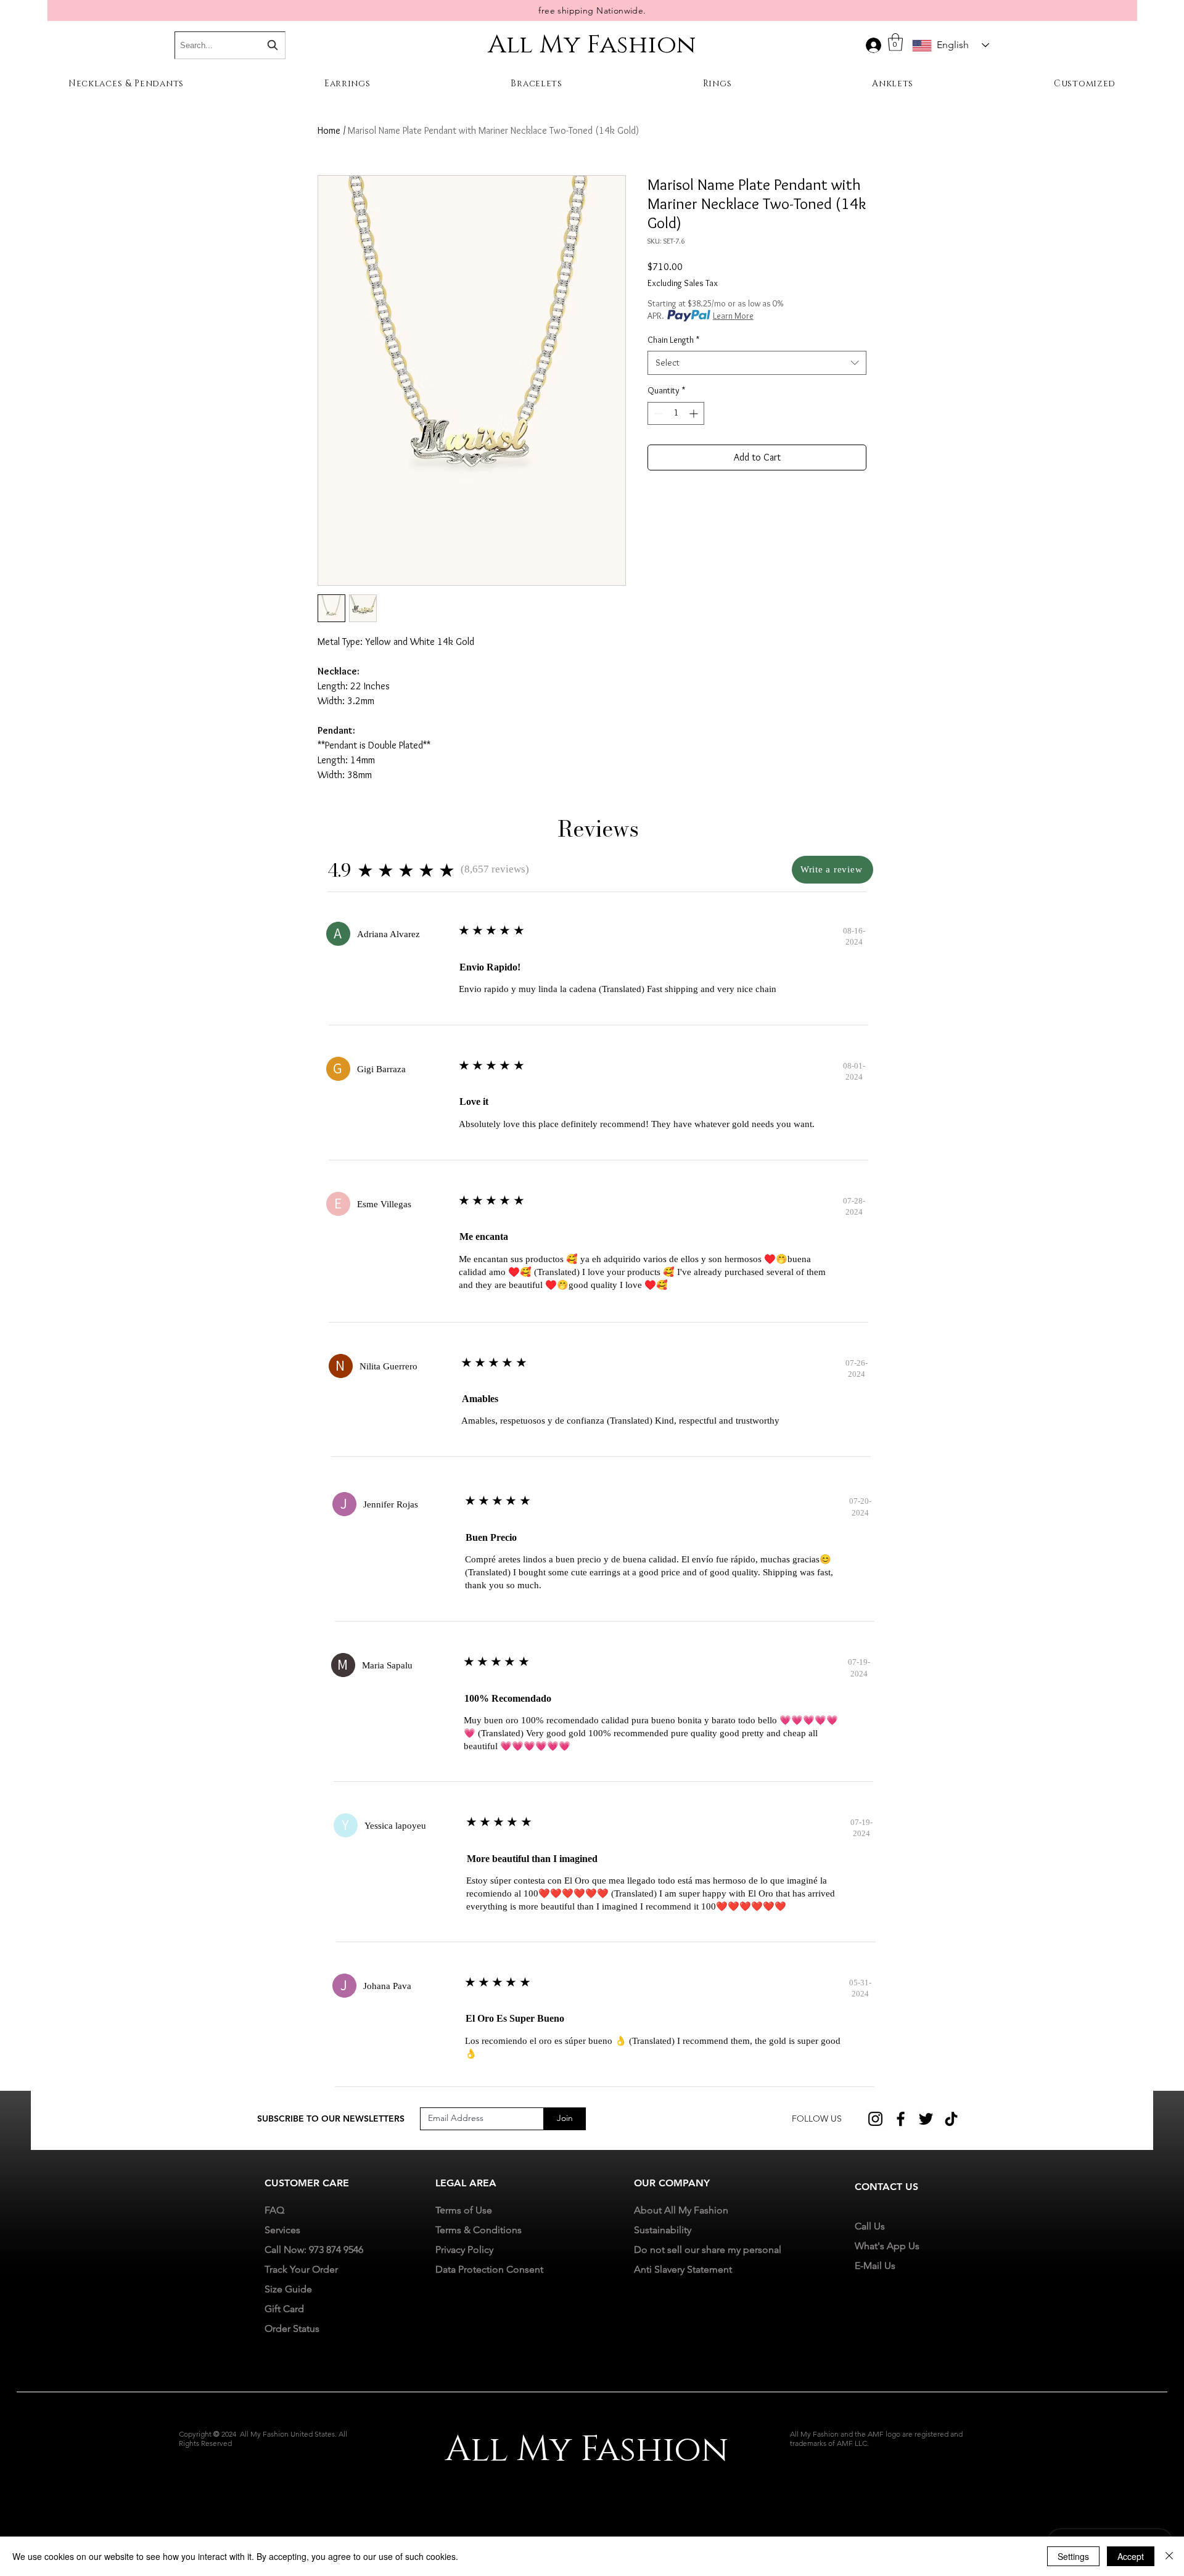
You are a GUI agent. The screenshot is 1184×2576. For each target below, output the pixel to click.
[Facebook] (901, 2119)
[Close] (1169, 2556)
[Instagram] (875, 2119)
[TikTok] (951, 2119)
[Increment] (695, 413)
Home (329, 130)
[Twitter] (926, 2119)
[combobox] (757, 363)
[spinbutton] (676, 413)
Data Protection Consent (489, 2269)
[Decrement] (657, 413)
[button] (895, 42)
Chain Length (673, 340)
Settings (1073, 2556)
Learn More (733, 316)
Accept (1131, 2556)
